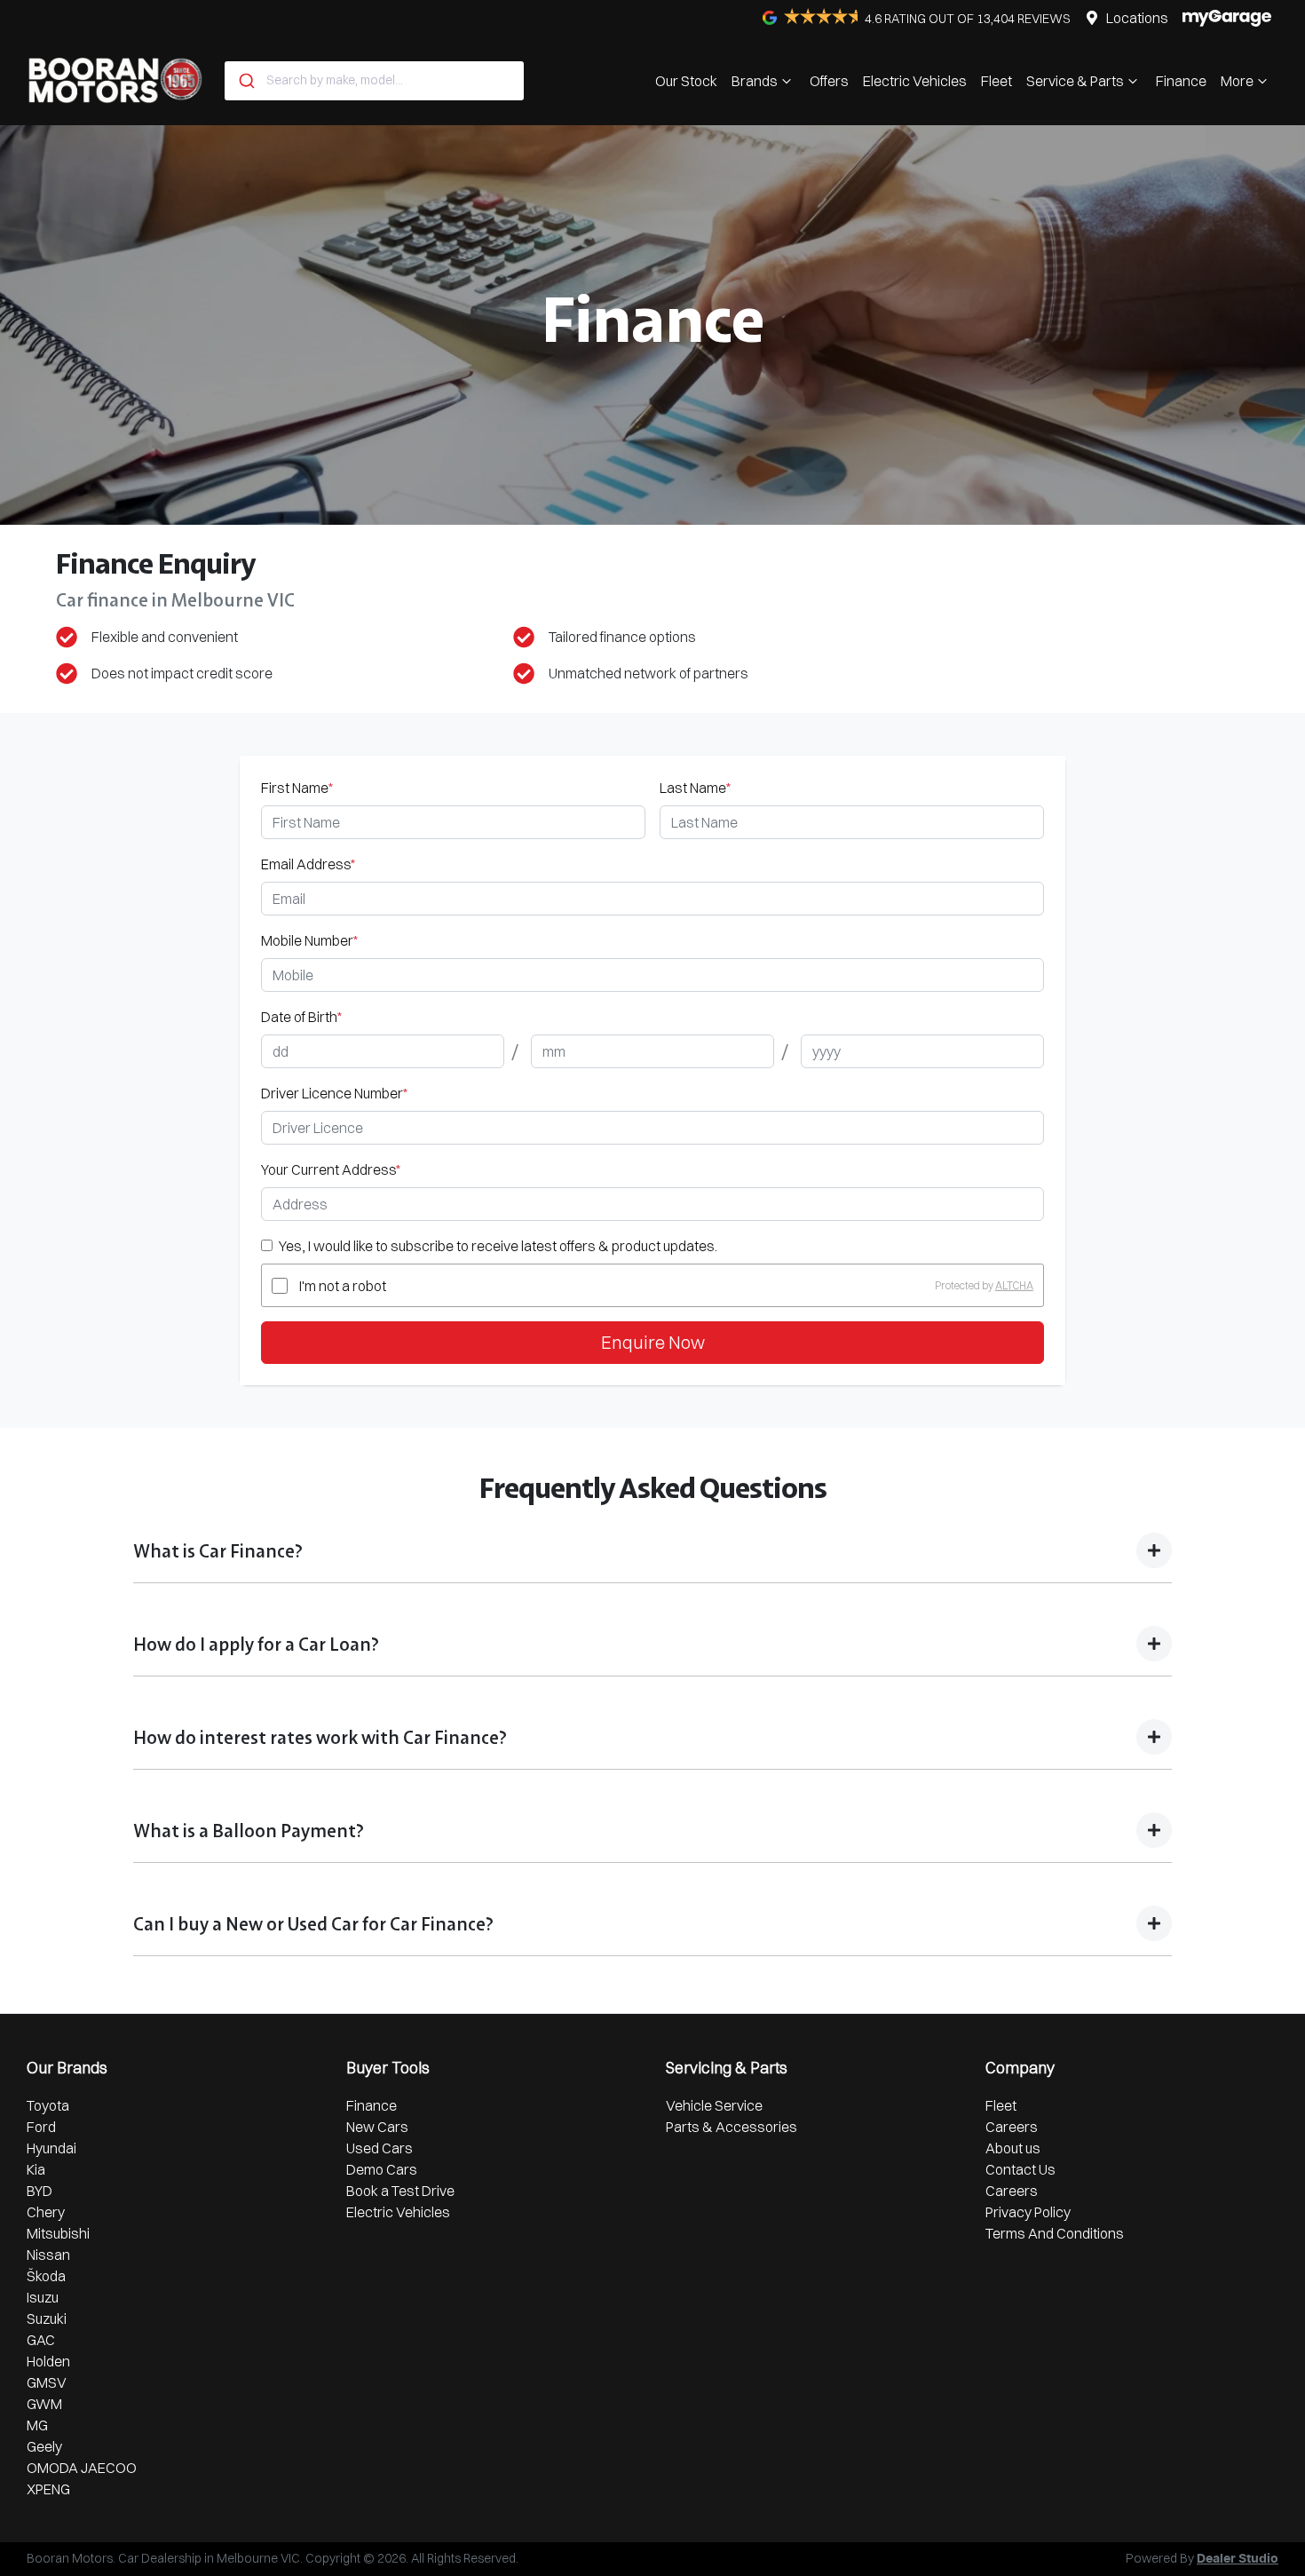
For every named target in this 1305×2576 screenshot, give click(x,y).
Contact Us (1020, 2169)
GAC (41, 2340)
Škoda (46, 2276)
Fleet (997, 81)
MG (37, 2425)
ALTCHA (1014, 1285)
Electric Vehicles (915, 81)
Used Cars (380, 2148)
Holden (48, 2361)
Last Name (695, 788)
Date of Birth (301, 1017)
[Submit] (245, 81)
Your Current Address (331, 1169)
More (1237, 81)
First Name (297, 788)
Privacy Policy (1028, 2212)
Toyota (48, 2105)
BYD (40, 2191)
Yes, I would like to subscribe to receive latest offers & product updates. (498, 1246)
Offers (829, 81)
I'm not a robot (343, 1286)
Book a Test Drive (400, 2191)
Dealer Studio (1238, 2559)
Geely (44, 2446)
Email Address (308, 864)
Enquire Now (653, 1342)
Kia (36, 2169)
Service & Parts (1075, 81)
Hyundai (51, 2148)
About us (1013, 2148)
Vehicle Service (714, 2105)
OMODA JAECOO (82, 2468)
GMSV (47, 2382)
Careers (1012, 2127)
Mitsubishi (58, 2233)
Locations (1137, 18)
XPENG (48, 2489)
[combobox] (374, 81)
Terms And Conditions (1055, 2233)
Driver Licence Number (334, 1093)
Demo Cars (382, 2169)
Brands (755, 81)
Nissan (48, 2255)
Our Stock (686, 81)
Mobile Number (309, 940)
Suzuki (47, 2318)
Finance (1181, 81)
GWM (44, 2404)
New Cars (377, 2127)
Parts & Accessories (732, 2127)
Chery (46, 2212)
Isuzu (43, 2297)
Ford (41, 2127)
